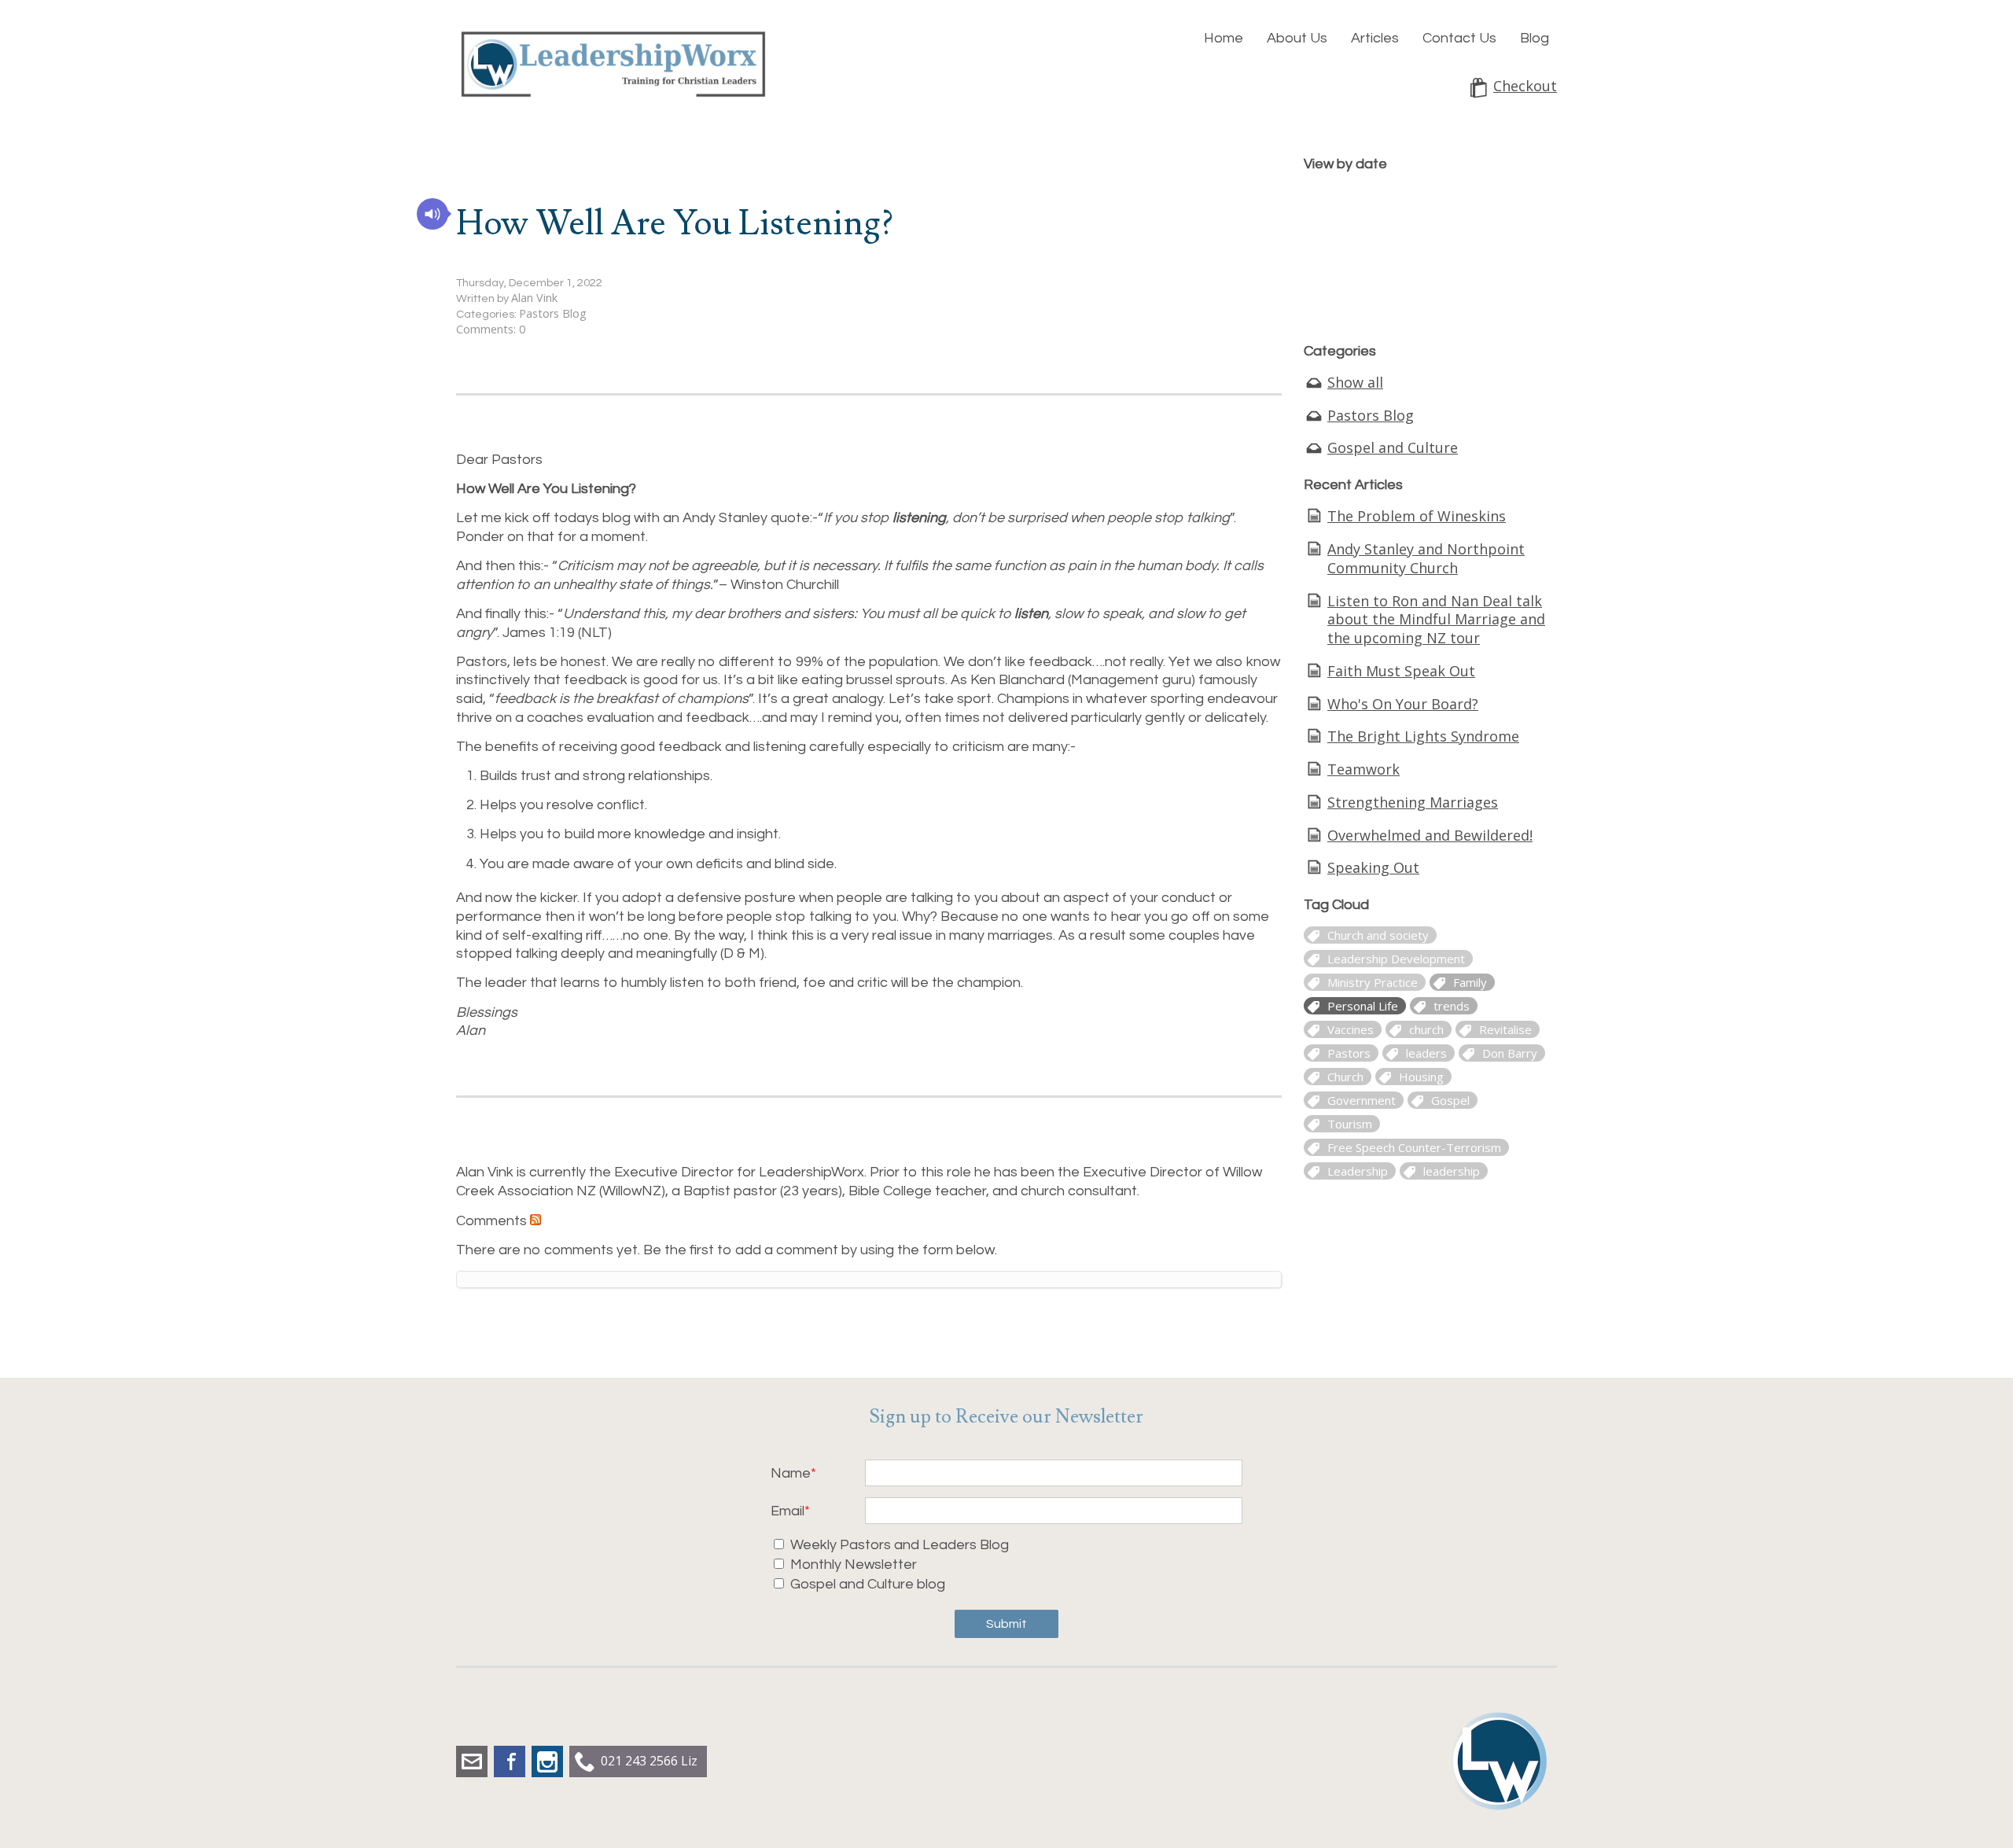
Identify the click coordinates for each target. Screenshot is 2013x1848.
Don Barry (1510, 1053)
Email (788, 1511)
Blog (1535, 38)
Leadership (1358, 1171)
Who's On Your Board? (1403, 704)
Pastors (1349, 1053)
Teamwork (1363, 769)
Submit (1006, 1624)
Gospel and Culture (1393, 447)
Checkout (1525, 86)
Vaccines (1351, 1029)
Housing (1421, 1077)
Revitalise (1505, 1029)
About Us (1297, 38)
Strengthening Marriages (1413, 802)
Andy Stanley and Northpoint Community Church (1426, 558)
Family (1470, 982)
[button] (432, 214)
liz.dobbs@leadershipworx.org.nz (472, 1761)
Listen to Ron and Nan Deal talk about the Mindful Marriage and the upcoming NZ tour (1436, 620)
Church (1345, 1077)
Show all (1355, 382)
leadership (1452, 1171)
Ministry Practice (1373, 982)
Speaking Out (1373, 867)
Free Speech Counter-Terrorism (1414, 1147)
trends (1452, 1006)
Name (791, 1473)
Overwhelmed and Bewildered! (1430, 835)
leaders (1426, 1053)
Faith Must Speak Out (1401, 671)
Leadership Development (1396, 959)
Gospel (1450, 1100)
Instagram (547, 1761)
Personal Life (1363, 1006)
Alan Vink (534, 298)
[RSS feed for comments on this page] (535, 1220)
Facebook (510, 1761)
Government (1362, 1100)
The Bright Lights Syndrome (1423, 736)
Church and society (1378, 935)
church (1426, 1029)
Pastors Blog (553, 313)
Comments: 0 (491, 329)
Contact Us (1459, 38)
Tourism (1350, 1124)
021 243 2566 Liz (649, 1761)
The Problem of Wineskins (1417, 516)
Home (1224, 38)
